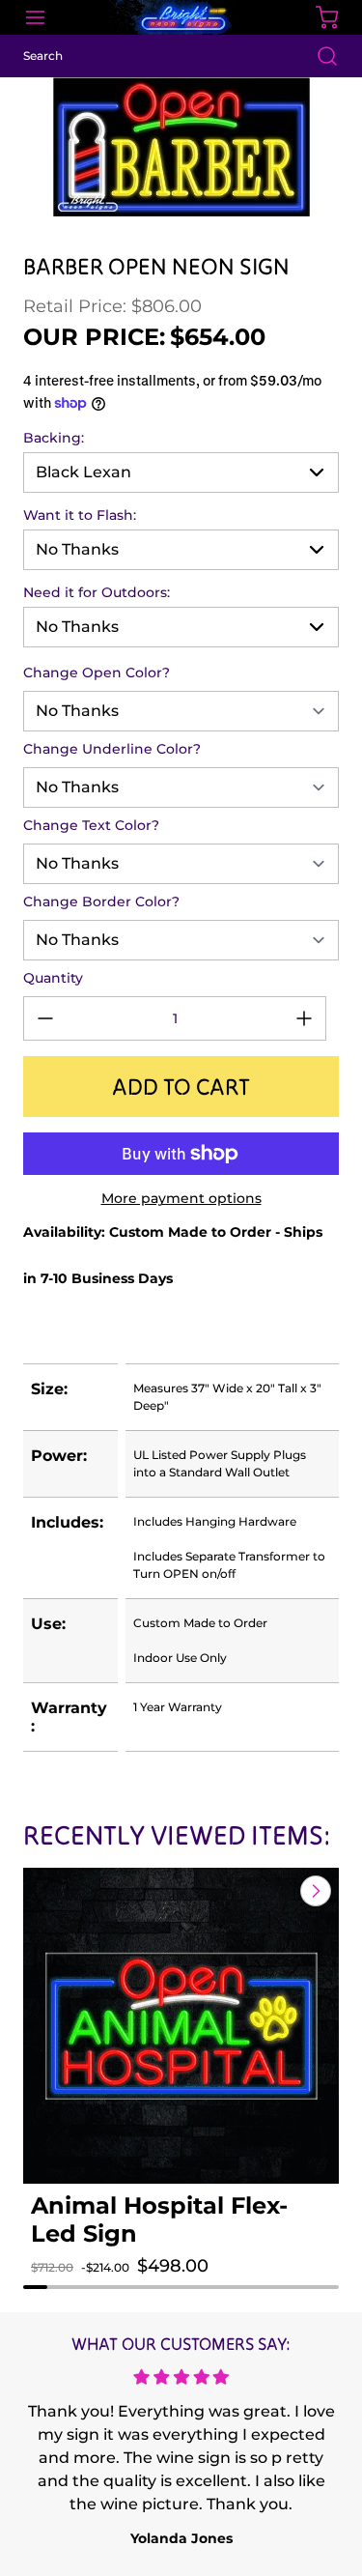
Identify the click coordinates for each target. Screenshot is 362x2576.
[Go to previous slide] (271, 1891)
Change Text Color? (91, 825)
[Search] (318, 56)
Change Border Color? (101, 902)
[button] (59, 2285)
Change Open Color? (97, 673)
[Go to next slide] (314, 1891)
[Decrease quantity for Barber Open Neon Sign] (45, 1018)
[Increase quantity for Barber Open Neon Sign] (304, 1018)
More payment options (181, 1198)
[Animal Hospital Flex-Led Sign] (181, 2026)
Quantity (53, 978)
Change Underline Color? (112, 749)
